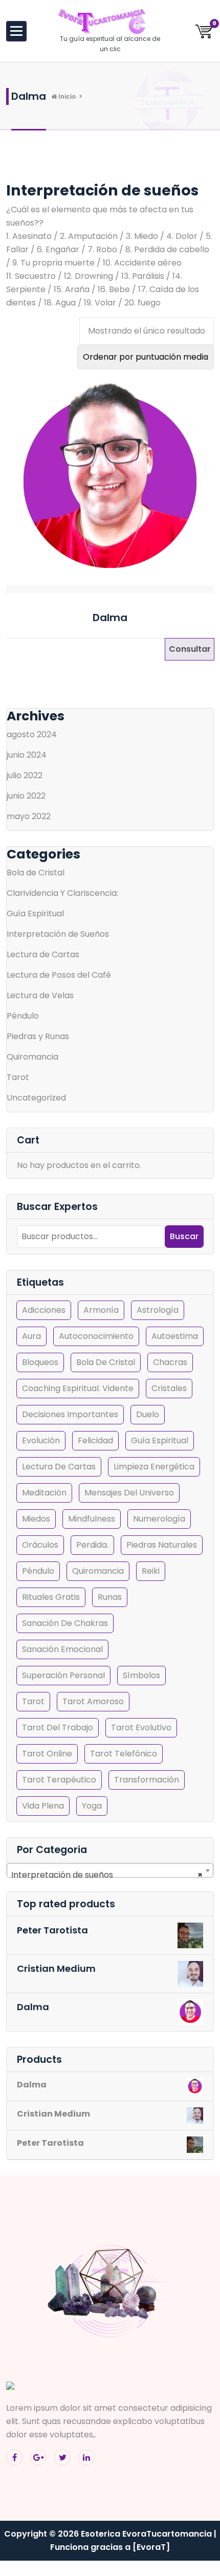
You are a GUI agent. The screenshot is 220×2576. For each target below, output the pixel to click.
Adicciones (44, 1310)
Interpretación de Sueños (58, 934)
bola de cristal (106, 1362)
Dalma (110, 618)
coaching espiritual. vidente (78, 1388)
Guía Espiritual (35, 913)
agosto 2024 (32, 734)
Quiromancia (32, 1057)
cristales (169, 1388)
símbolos (141, 1675)
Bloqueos (40, 1362)
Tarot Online (47, 1754)
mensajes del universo (129, 1493)
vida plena (43, 1806)
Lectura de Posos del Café (59, 975)
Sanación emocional (62, 1649)
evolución (41, 1440)
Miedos (36, 1519)
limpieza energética (154, 1467)
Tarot (18, 1077)
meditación (44, 1493)
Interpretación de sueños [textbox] (107, 1875)
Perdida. (92, 1545)
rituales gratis (51, 1597)
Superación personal (63, 1675)
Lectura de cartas (59, 1467)
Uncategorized (36, 1098)
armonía (101, 1310)
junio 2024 (27, 755)
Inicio (66, 96)
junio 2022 (26, 796)
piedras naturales (162, 1545)
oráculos (40, 1545)
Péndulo (23, 1016)
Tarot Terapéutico (59, 1780)
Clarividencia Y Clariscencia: (62, 893)
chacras (170, 1362)
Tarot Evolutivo (141, 1727)
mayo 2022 (29, 816)
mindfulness (92, 1519)
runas (110, 1597)
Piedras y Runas (38, 1036)
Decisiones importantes (70, 1414)
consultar (190, 649)
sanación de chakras (65, 1623)
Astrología (158, 1310)
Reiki (151, 1571)
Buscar (184, 1236)
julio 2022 (25, 775)
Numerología (159, 1519)
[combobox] (110, 1870)
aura (31, 1336)
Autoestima (175, 1336)
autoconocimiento (96, 1336)
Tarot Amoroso (93, 1701)
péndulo (38, 1571)
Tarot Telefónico (124, 1754)
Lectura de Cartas (43, 954)
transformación (147, 1780)
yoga (92, 1806)
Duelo (148, 1414)
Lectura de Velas (40, 995)
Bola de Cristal (36, 873)
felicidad (95, 1440)
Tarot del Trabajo (58, 1727)
